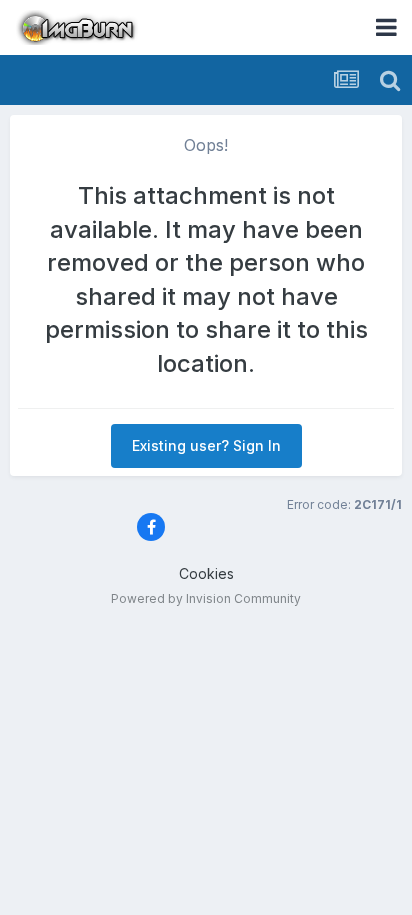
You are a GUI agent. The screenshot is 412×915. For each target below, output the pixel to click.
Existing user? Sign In (206, 445)
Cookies (206, 573)
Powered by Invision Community (206, 598)
